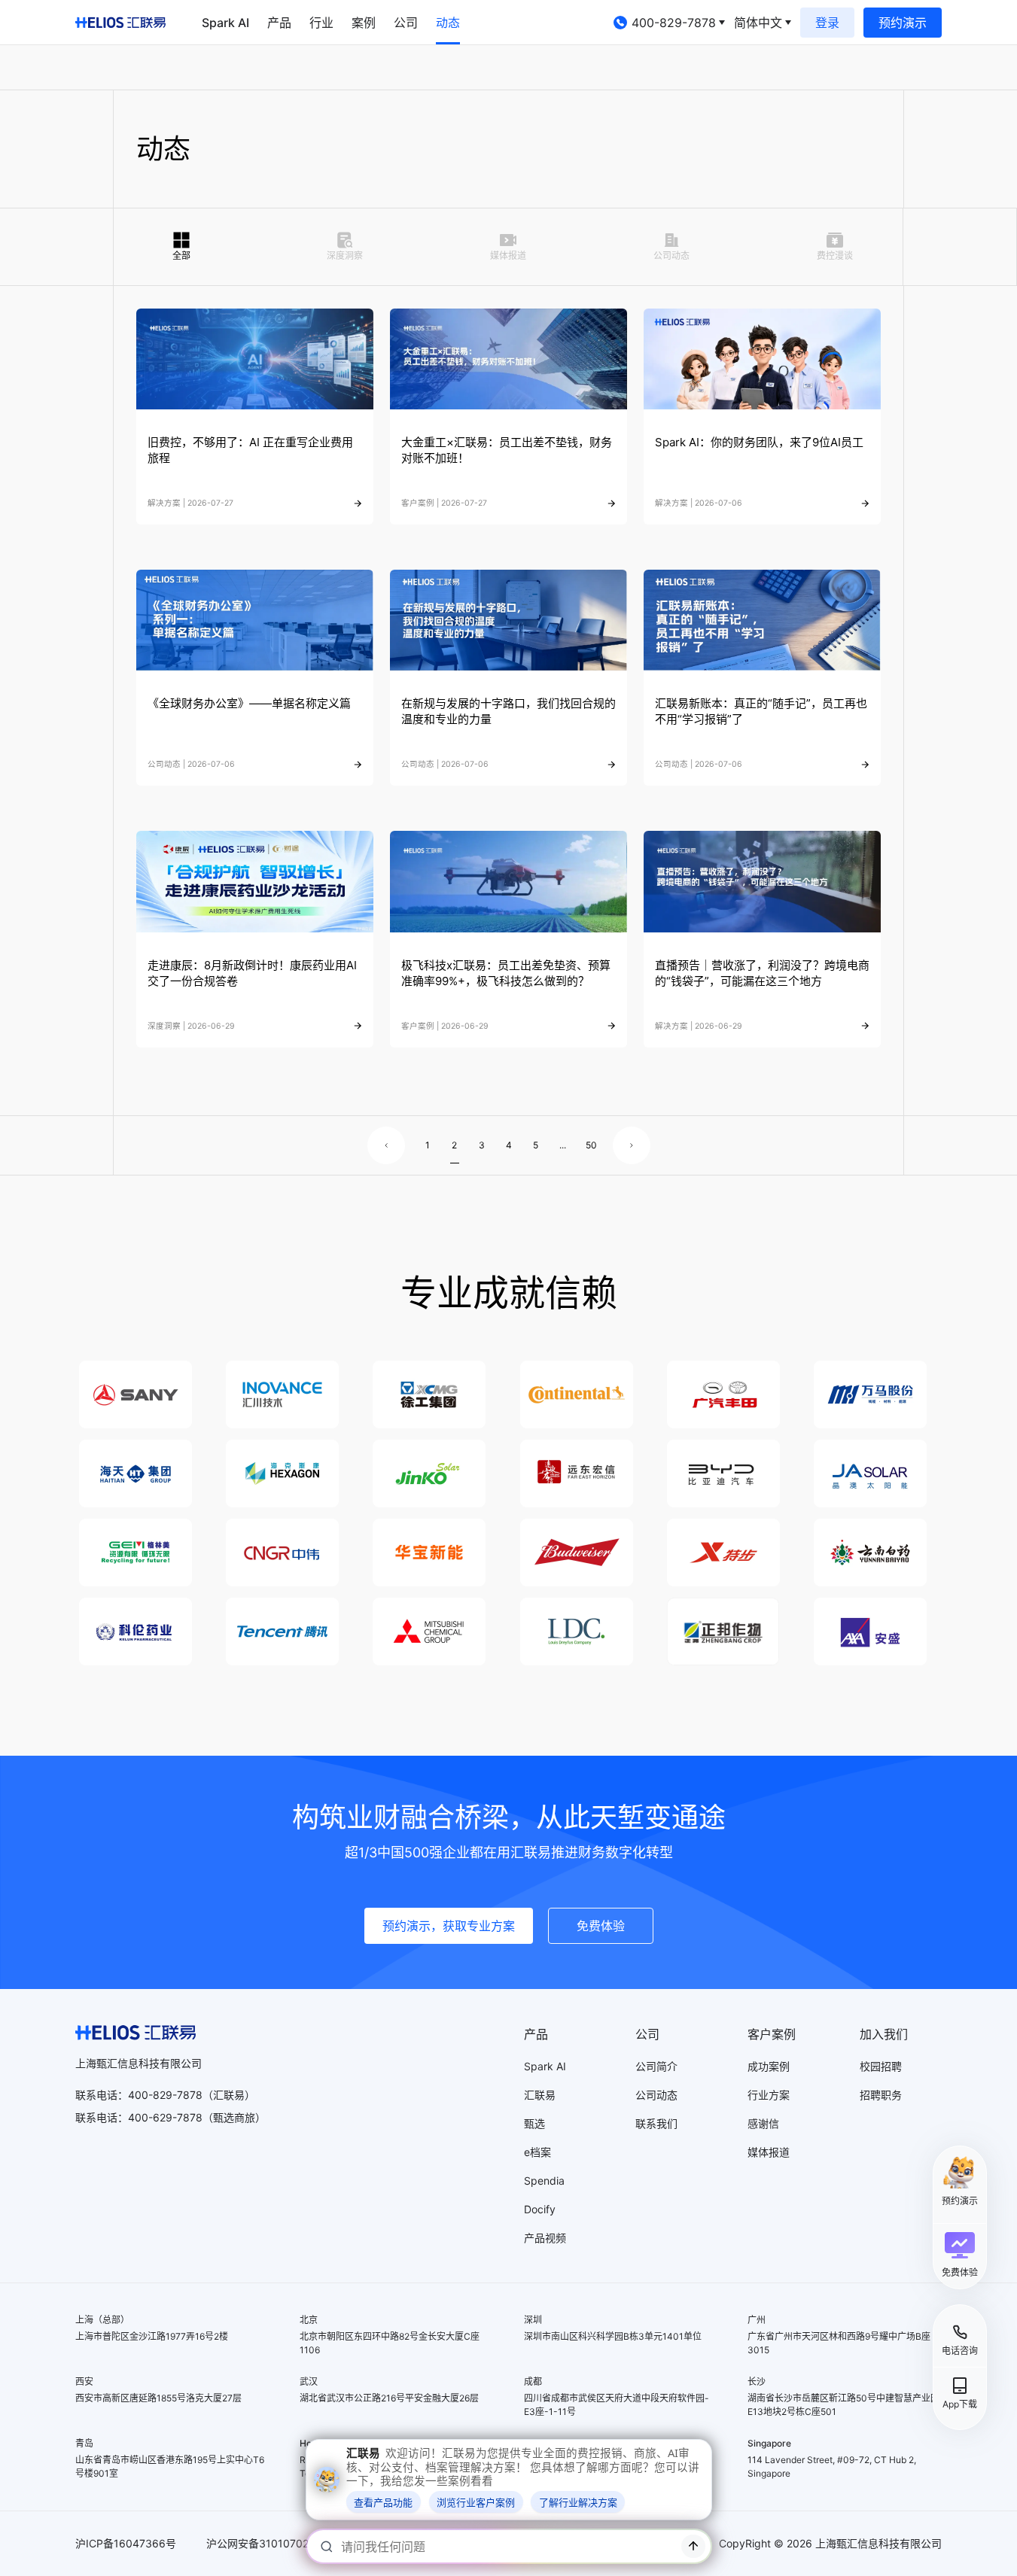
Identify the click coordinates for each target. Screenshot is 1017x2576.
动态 (448, 23)
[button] (960, 2255)
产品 (279, 23)
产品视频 (545, 2238)
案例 (364, 23)
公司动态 (656, 2095)
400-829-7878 (674, 23)
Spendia (544, 2181)
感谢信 (763, 2123)
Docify (540, 2209)
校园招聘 (881, 2066)
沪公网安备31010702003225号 (282, 2543)
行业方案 (769, 2095)
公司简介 (656, 2066)
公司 (406, 23)
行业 (321, 23)
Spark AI (225, 23)
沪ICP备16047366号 (126, 2543)
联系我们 (656, 2123)
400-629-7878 (165, 2117)
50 (590, 1145)
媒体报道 (769, 2152)
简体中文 (758, 23)
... (563, 1145)
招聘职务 (881, 2095)
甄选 (534, 2123)
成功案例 (769, 2066)
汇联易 (540, 2095)
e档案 (537, 2152)
